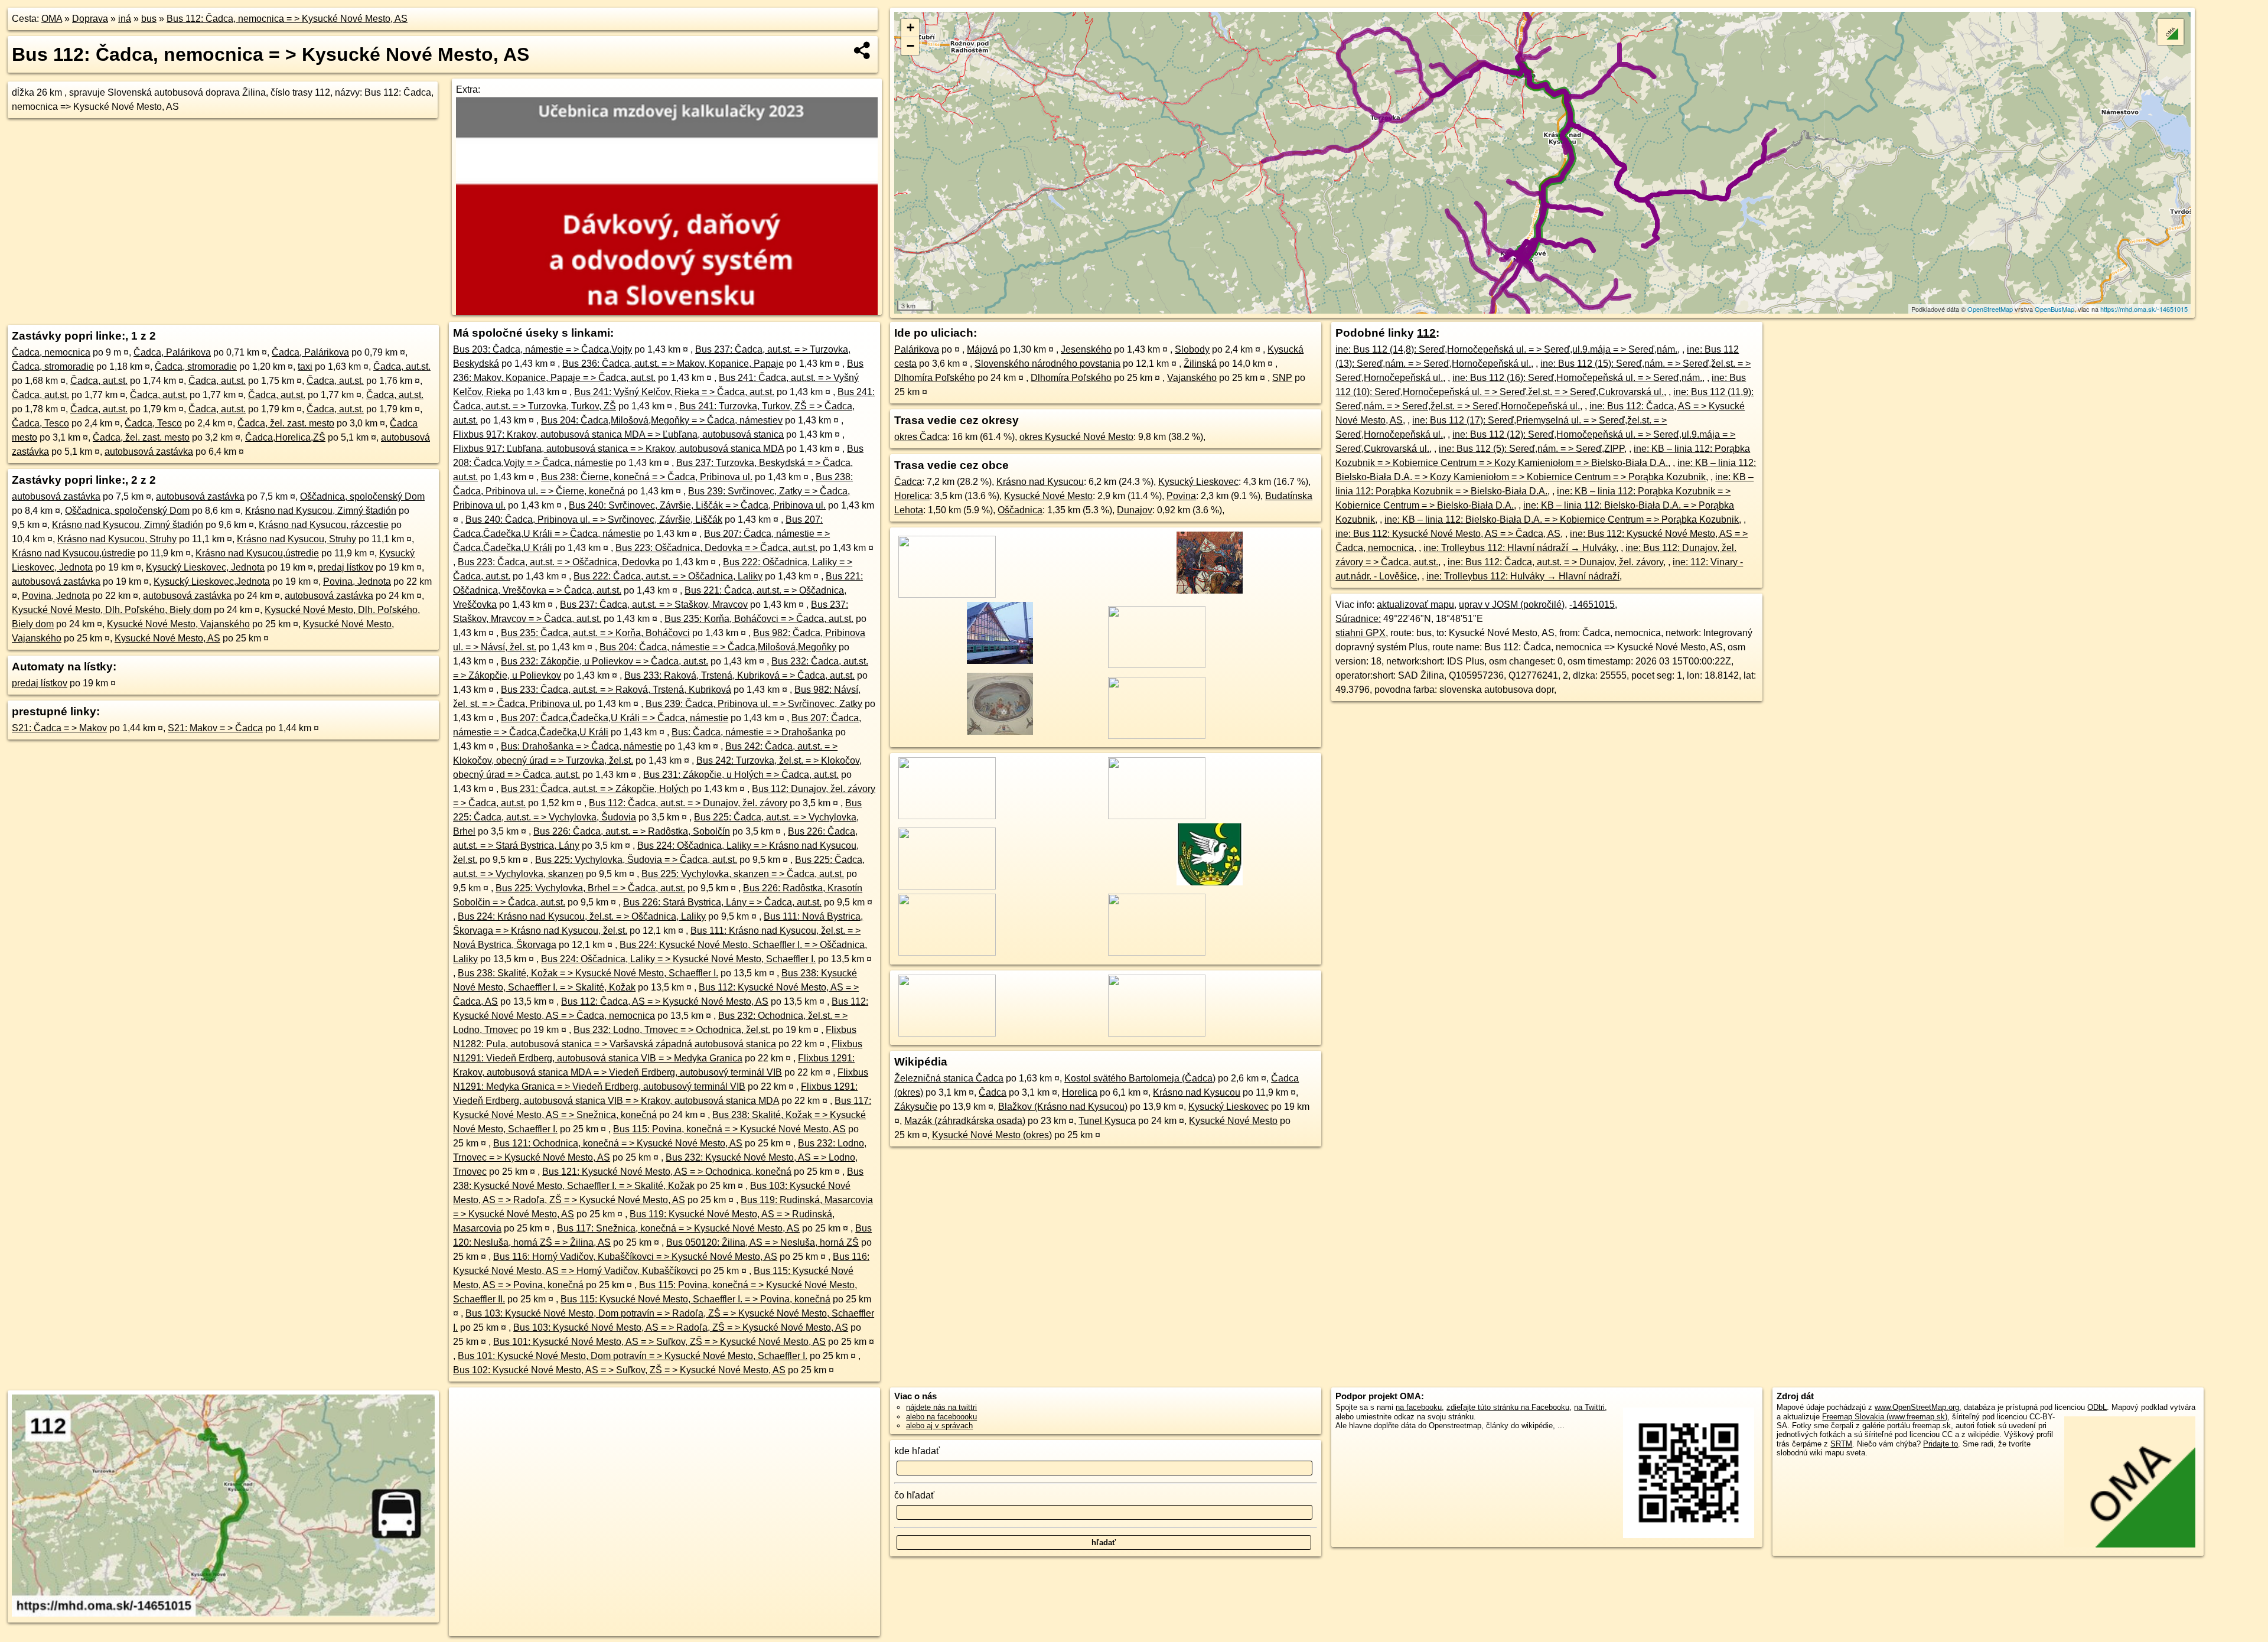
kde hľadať (917, 1451)
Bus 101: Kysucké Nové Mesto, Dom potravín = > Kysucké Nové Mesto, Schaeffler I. (633, 1356)
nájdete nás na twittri (941, 1407)
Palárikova (917, 349)
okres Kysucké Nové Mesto (1076, 437)
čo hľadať (914, 1495)
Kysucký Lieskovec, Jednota (205, 567)
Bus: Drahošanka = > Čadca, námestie (581, 746)
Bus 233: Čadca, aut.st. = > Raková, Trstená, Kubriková (616, 690)
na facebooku (1419, 1407)
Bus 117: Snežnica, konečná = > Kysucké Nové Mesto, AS (678, 1228)
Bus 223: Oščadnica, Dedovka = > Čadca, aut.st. (716, 548)
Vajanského (1192, 378)
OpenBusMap (2054, 309)
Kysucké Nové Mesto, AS (167, 638)
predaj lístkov (346, 567)
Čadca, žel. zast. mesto (286, 423)
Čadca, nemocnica (51, 352)
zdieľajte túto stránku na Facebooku (1508, 1407)
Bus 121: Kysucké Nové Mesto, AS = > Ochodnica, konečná (667, 1172)
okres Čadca (921, 437)
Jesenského (1086, 349)
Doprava (90, 19)
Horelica (912, 496)
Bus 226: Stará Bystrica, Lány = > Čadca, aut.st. (722, 902)
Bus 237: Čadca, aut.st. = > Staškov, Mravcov (654, 605)
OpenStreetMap (1990, 309)
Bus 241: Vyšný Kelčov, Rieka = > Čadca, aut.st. (674, 392)
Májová (982, 349)
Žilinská (1200, 364)
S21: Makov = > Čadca (215, 728)
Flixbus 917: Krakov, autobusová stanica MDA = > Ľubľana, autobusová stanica (618, 434)
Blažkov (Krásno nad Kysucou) (1063, 1107)
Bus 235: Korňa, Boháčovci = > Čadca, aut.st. (759, 619)
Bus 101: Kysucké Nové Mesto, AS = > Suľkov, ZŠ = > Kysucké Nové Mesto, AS (659, 1342)
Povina (1181, 496)
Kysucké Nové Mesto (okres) (992, 1135)
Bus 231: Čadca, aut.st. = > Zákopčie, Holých (595, 789)
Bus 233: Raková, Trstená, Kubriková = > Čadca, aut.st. (739, 675)
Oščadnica (1020, 510)
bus (149, 19)
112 (1426, 333)
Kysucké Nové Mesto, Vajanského (178, 624)
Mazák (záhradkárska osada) (965, 1121)
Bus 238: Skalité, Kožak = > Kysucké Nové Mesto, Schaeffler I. (588, 973)
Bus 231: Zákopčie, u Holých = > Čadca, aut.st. (741, 775)
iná (125, 19)
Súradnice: (1358, 619)
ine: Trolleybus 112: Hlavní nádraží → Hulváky (1520, 548)
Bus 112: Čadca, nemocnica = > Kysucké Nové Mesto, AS (287, 19)
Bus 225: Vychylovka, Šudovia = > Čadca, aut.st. (636, 860)
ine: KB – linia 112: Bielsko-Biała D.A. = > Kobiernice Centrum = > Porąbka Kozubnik (1562, 519)
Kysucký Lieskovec (1198, 482)
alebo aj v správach (939, 1426)
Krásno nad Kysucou (1040, 482)
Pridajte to (1940, 1444)
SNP (1282, 378)
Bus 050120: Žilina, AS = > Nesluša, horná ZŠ (762, 1242)
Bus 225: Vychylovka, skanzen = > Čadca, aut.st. (743, 874)
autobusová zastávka (149, 452)
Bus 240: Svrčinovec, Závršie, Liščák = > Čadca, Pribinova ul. (697, 505)
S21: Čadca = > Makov (59, 728)
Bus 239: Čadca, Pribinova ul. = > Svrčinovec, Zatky (754, 704)
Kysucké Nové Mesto (1048, 496)
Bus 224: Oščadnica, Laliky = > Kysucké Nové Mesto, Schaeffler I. (678, 959)
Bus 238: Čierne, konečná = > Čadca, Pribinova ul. (647, 477)
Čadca (908, 482)
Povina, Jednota (357, 581)
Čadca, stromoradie (53, 366)
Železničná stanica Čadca (949, 1078)
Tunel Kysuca (1107, 1121)
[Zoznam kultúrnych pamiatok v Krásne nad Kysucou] (998, 736)
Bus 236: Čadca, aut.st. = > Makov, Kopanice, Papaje (673, 364)
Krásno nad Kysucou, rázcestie (324, 525)
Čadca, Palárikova (172, 352)
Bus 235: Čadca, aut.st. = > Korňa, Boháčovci (595, 633)
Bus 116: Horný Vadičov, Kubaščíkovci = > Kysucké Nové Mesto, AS (635, 1257)
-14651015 (1592, 605)
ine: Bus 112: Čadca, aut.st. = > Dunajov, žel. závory (1555, 562)
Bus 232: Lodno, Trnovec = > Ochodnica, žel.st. (672, 1030)
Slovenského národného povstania (1047, 364)
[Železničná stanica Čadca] (998, 665)
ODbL (2097, 1407)
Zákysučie (916, 1107)
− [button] (910, 46)
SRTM (1841, 1444)
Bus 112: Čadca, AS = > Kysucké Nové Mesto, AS (665, 1001)
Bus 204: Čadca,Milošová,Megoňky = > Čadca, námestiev (662, 420)
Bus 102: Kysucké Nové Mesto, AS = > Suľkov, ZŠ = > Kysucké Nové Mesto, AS (619, 1370)
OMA (52, 19)
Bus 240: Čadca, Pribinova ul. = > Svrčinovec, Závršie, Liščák (594, 519)
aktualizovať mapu (1415, 605)
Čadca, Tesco (40, 423)
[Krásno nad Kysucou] (1208, 886)
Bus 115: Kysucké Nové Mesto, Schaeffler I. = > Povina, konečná (695, 1299)
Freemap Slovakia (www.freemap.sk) (1885, 1417)
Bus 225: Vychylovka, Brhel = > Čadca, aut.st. (590, 888)
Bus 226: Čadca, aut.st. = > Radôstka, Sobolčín (632, 831)
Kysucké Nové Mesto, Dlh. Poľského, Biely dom (112, 610)
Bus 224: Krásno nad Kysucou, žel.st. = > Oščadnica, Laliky (582, 916)
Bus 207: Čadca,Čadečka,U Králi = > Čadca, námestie (615, 718)
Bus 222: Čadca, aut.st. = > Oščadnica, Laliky (668, 576)
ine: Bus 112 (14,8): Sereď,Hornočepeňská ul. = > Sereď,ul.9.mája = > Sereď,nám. (1506, 349)
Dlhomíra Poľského (935, 378)
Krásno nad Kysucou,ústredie (74, 553)
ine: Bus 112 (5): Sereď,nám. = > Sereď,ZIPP (1531, 449)
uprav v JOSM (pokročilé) (1512, 605)
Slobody (1192, 349)
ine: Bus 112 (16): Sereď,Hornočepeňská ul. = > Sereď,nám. (1577, 378)
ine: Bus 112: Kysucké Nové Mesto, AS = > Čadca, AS (1448, 534)
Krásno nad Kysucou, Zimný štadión (321, 511)
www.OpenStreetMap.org (1917, 1407)
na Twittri (1589, 1407)
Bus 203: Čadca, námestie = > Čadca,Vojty (542, 349)
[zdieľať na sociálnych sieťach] (863, 50)
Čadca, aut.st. (402, 366)
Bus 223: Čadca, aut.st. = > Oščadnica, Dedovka (559, 562)
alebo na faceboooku (941, 1417)
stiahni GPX (1361, 633)
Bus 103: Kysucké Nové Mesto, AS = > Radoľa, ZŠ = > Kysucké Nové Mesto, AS (681, 1327)
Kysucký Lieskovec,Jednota (212, 581)
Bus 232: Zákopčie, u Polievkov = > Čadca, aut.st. (605, 661)
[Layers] (2171, 32)
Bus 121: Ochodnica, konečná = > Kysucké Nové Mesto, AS (618, 1143)
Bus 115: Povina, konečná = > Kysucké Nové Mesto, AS (729, 1129)
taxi (305, 366)
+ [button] (910, 27)
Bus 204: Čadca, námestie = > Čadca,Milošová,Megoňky (718, 647)
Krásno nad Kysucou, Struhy (117, 539)
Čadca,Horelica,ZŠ (285, 437)
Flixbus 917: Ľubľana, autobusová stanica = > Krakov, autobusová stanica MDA (618, 449)
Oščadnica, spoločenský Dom (362, 496)
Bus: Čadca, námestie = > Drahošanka (752, 732)
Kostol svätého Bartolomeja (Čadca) (1140, 1078)
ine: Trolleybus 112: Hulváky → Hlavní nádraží (1523, 576)
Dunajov (1135, 510)
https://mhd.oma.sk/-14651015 (2144, 309)
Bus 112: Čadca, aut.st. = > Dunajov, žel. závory (688, 803)
